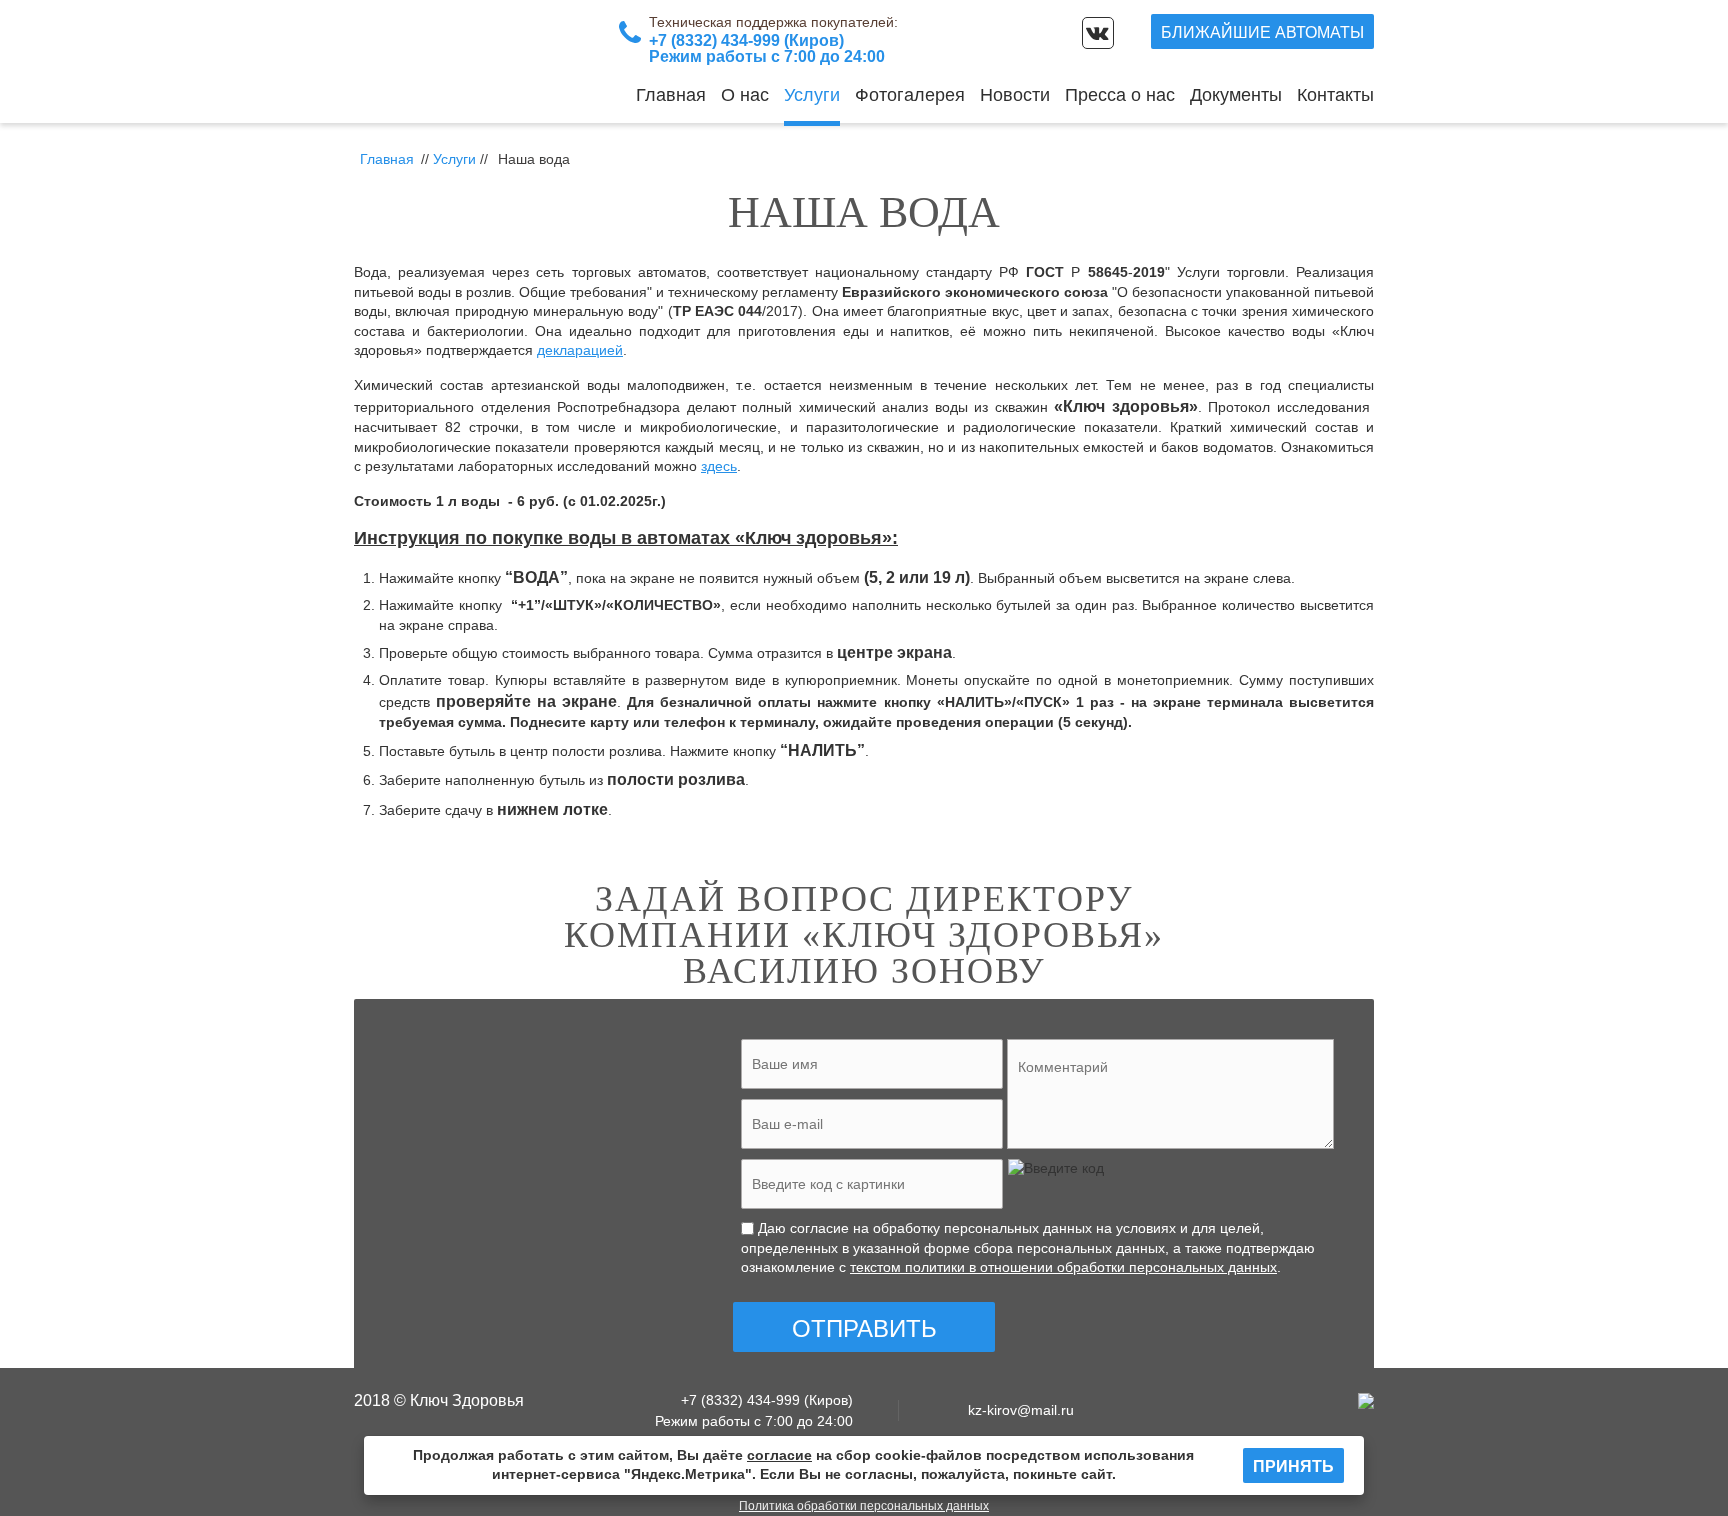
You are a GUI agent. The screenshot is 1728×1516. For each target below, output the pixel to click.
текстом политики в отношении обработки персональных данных (1063, 1267)
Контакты (1335, 95)
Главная (671, 95)
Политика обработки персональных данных (864, 1506)
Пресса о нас (1120, 95)
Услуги (812, 95)
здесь (719, 466)
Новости (1015, 95)
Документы (1236, 95)
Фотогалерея (910, 95)
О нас (745, 95)
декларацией (580, 350)
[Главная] (479, 61)
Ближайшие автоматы (1262, 32)
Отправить (864, 1328)
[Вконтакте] (1098, 33)
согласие (779, 1455)
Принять (1293, 1466)
